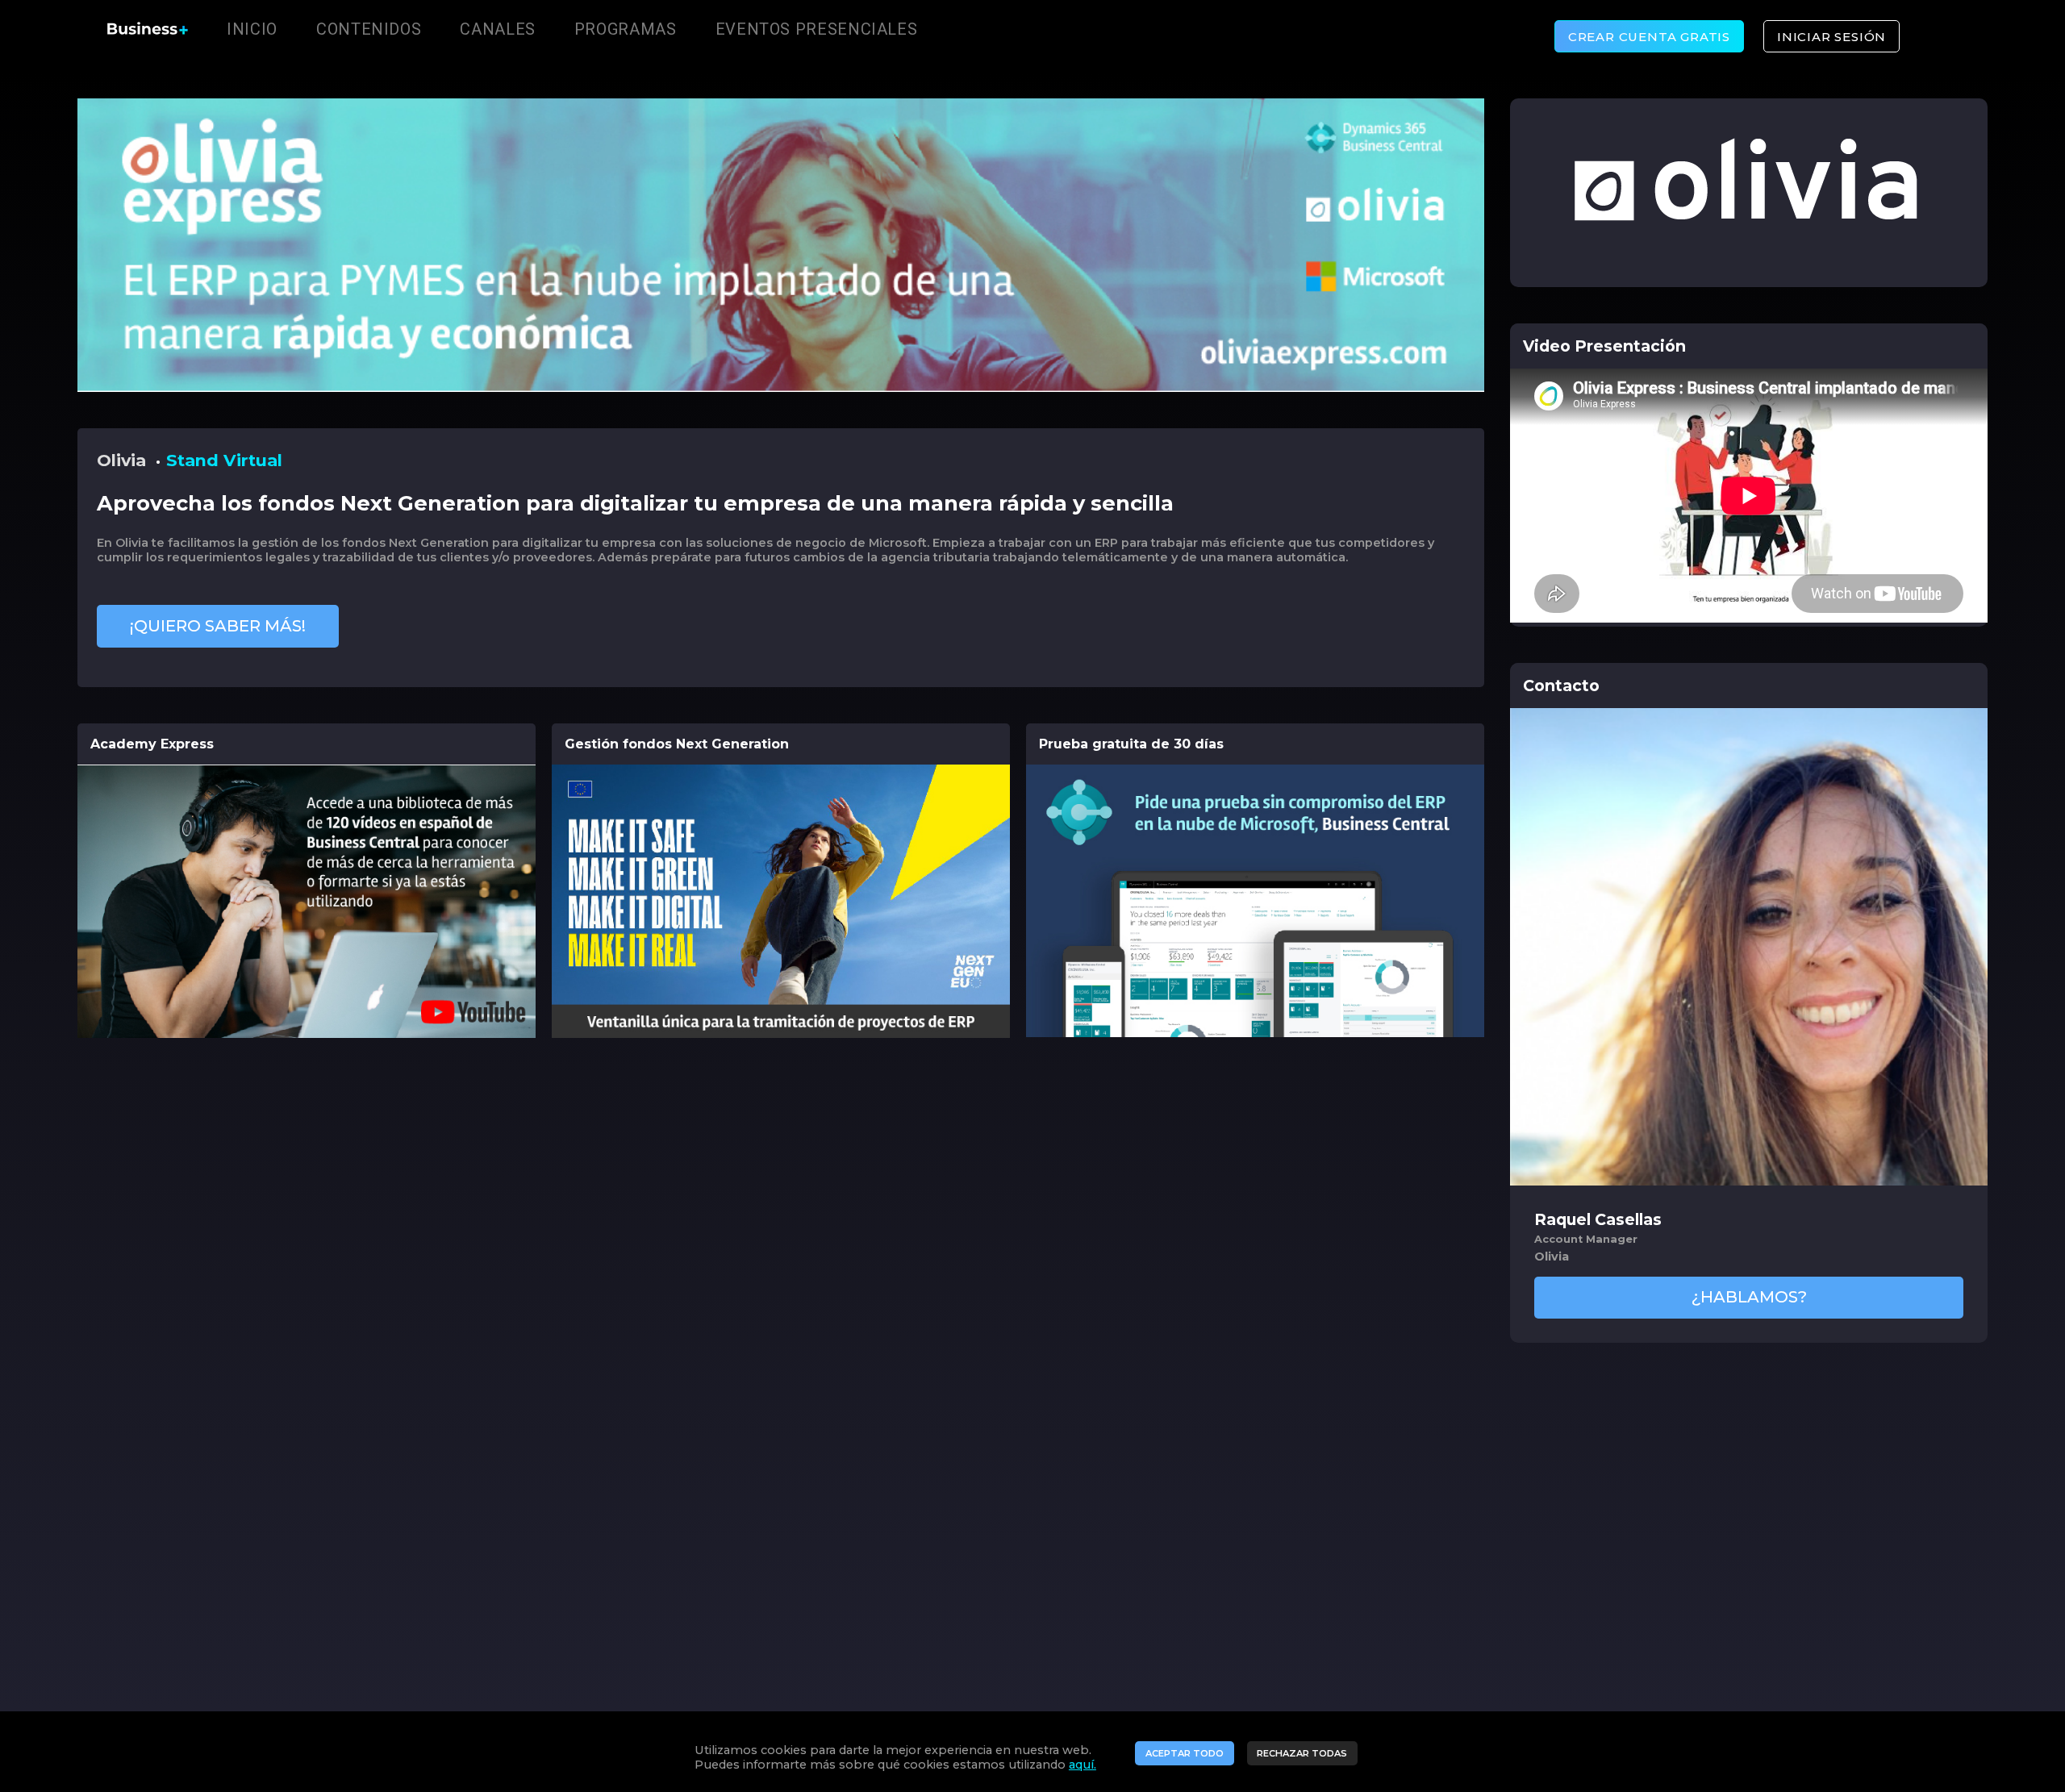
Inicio (252, 29)
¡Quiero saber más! (218, 626)
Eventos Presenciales (817, 29)
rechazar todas (1302, 1753)
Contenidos (369, 29)
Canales (497, 29)
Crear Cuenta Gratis (1649, 37)
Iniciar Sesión (1831, 37)
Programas (626, 29)
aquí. (1083, 1765)
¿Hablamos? (1749, 1297)
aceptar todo (1185, 1753)
